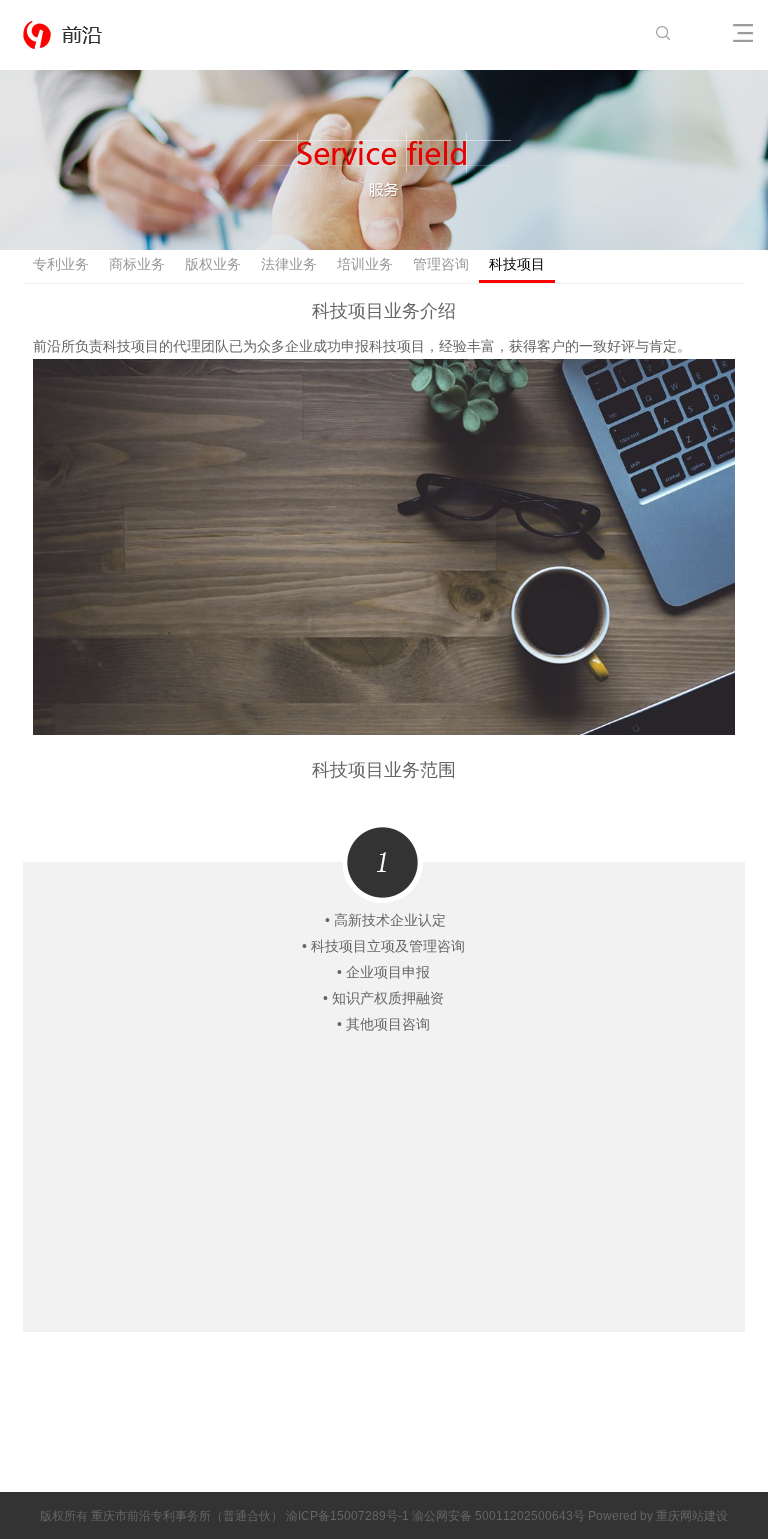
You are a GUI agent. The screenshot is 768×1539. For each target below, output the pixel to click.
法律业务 (289, 264)
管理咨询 (441, 264)
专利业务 (61, 264)
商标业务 (137, 264)
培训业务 (365, 264)
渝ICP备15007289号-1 (349, 1516)
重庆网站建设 (692, 1516)
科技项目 (517, 264)
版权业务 (213, 264)
